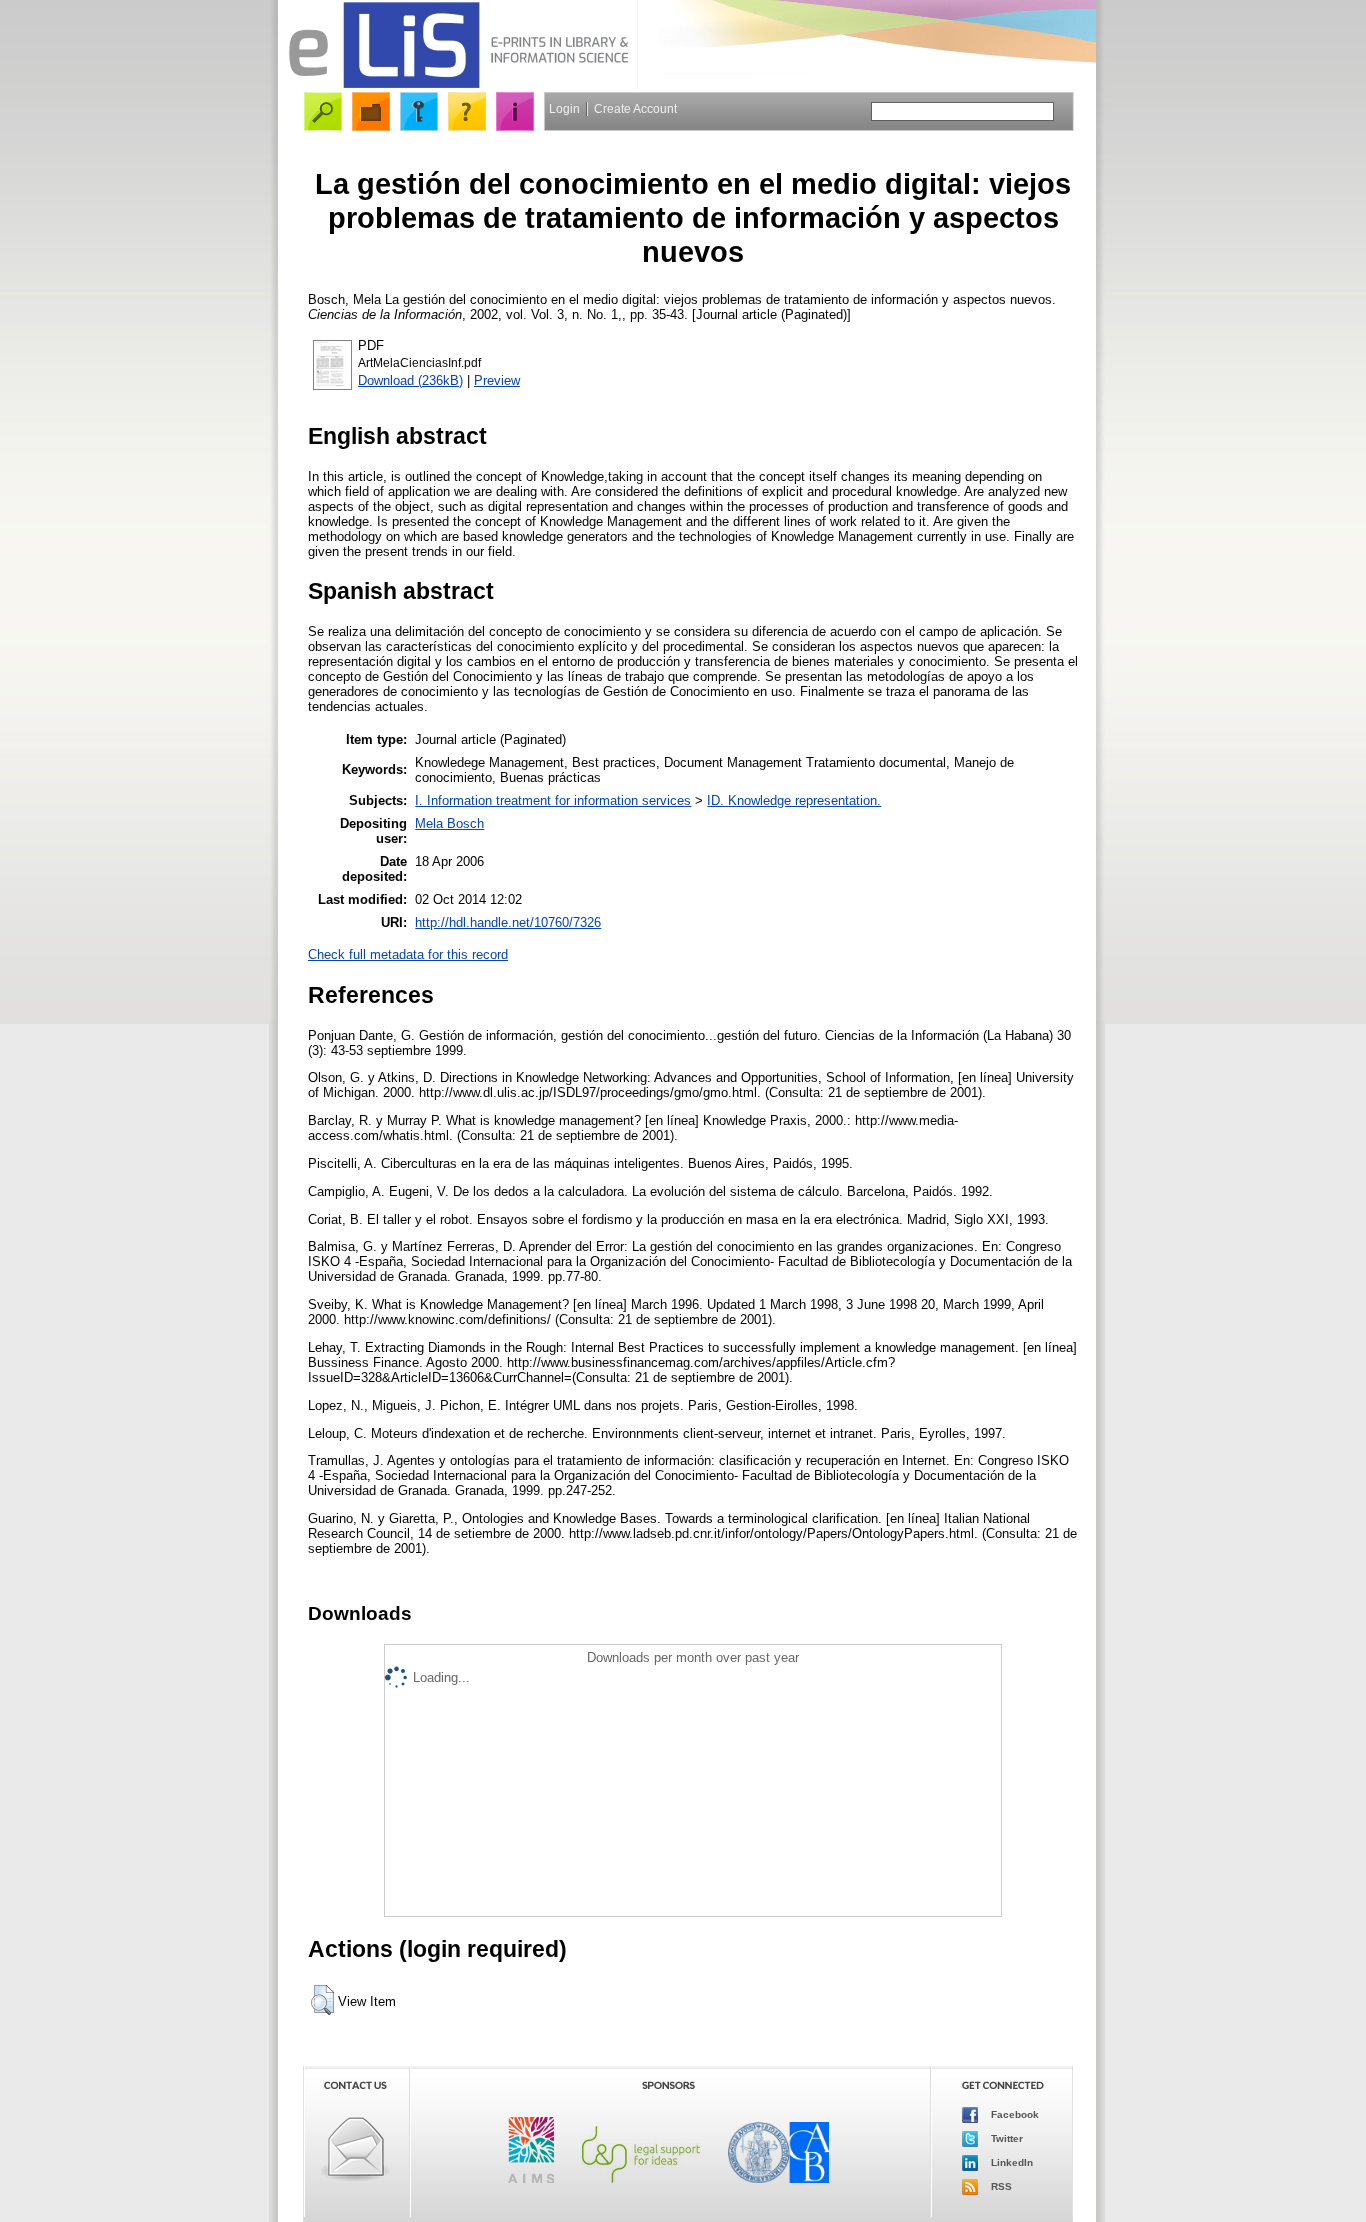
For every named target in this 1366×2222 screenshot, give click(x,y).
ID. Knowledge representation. (794, 800)
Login (564, 109)
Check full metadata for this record (408, 954)
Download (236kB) (410, 380)
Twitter (1005, 2138)
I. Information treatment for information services (553, 800)
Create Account (635, 109)
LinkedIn (1010, 2162)
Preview (497, 380)
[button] (322, 2000)
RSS (1000, 2186)
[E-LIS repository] (458, 84)
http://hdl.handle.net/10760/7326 (508, 922)
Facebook (1013, 2114)
